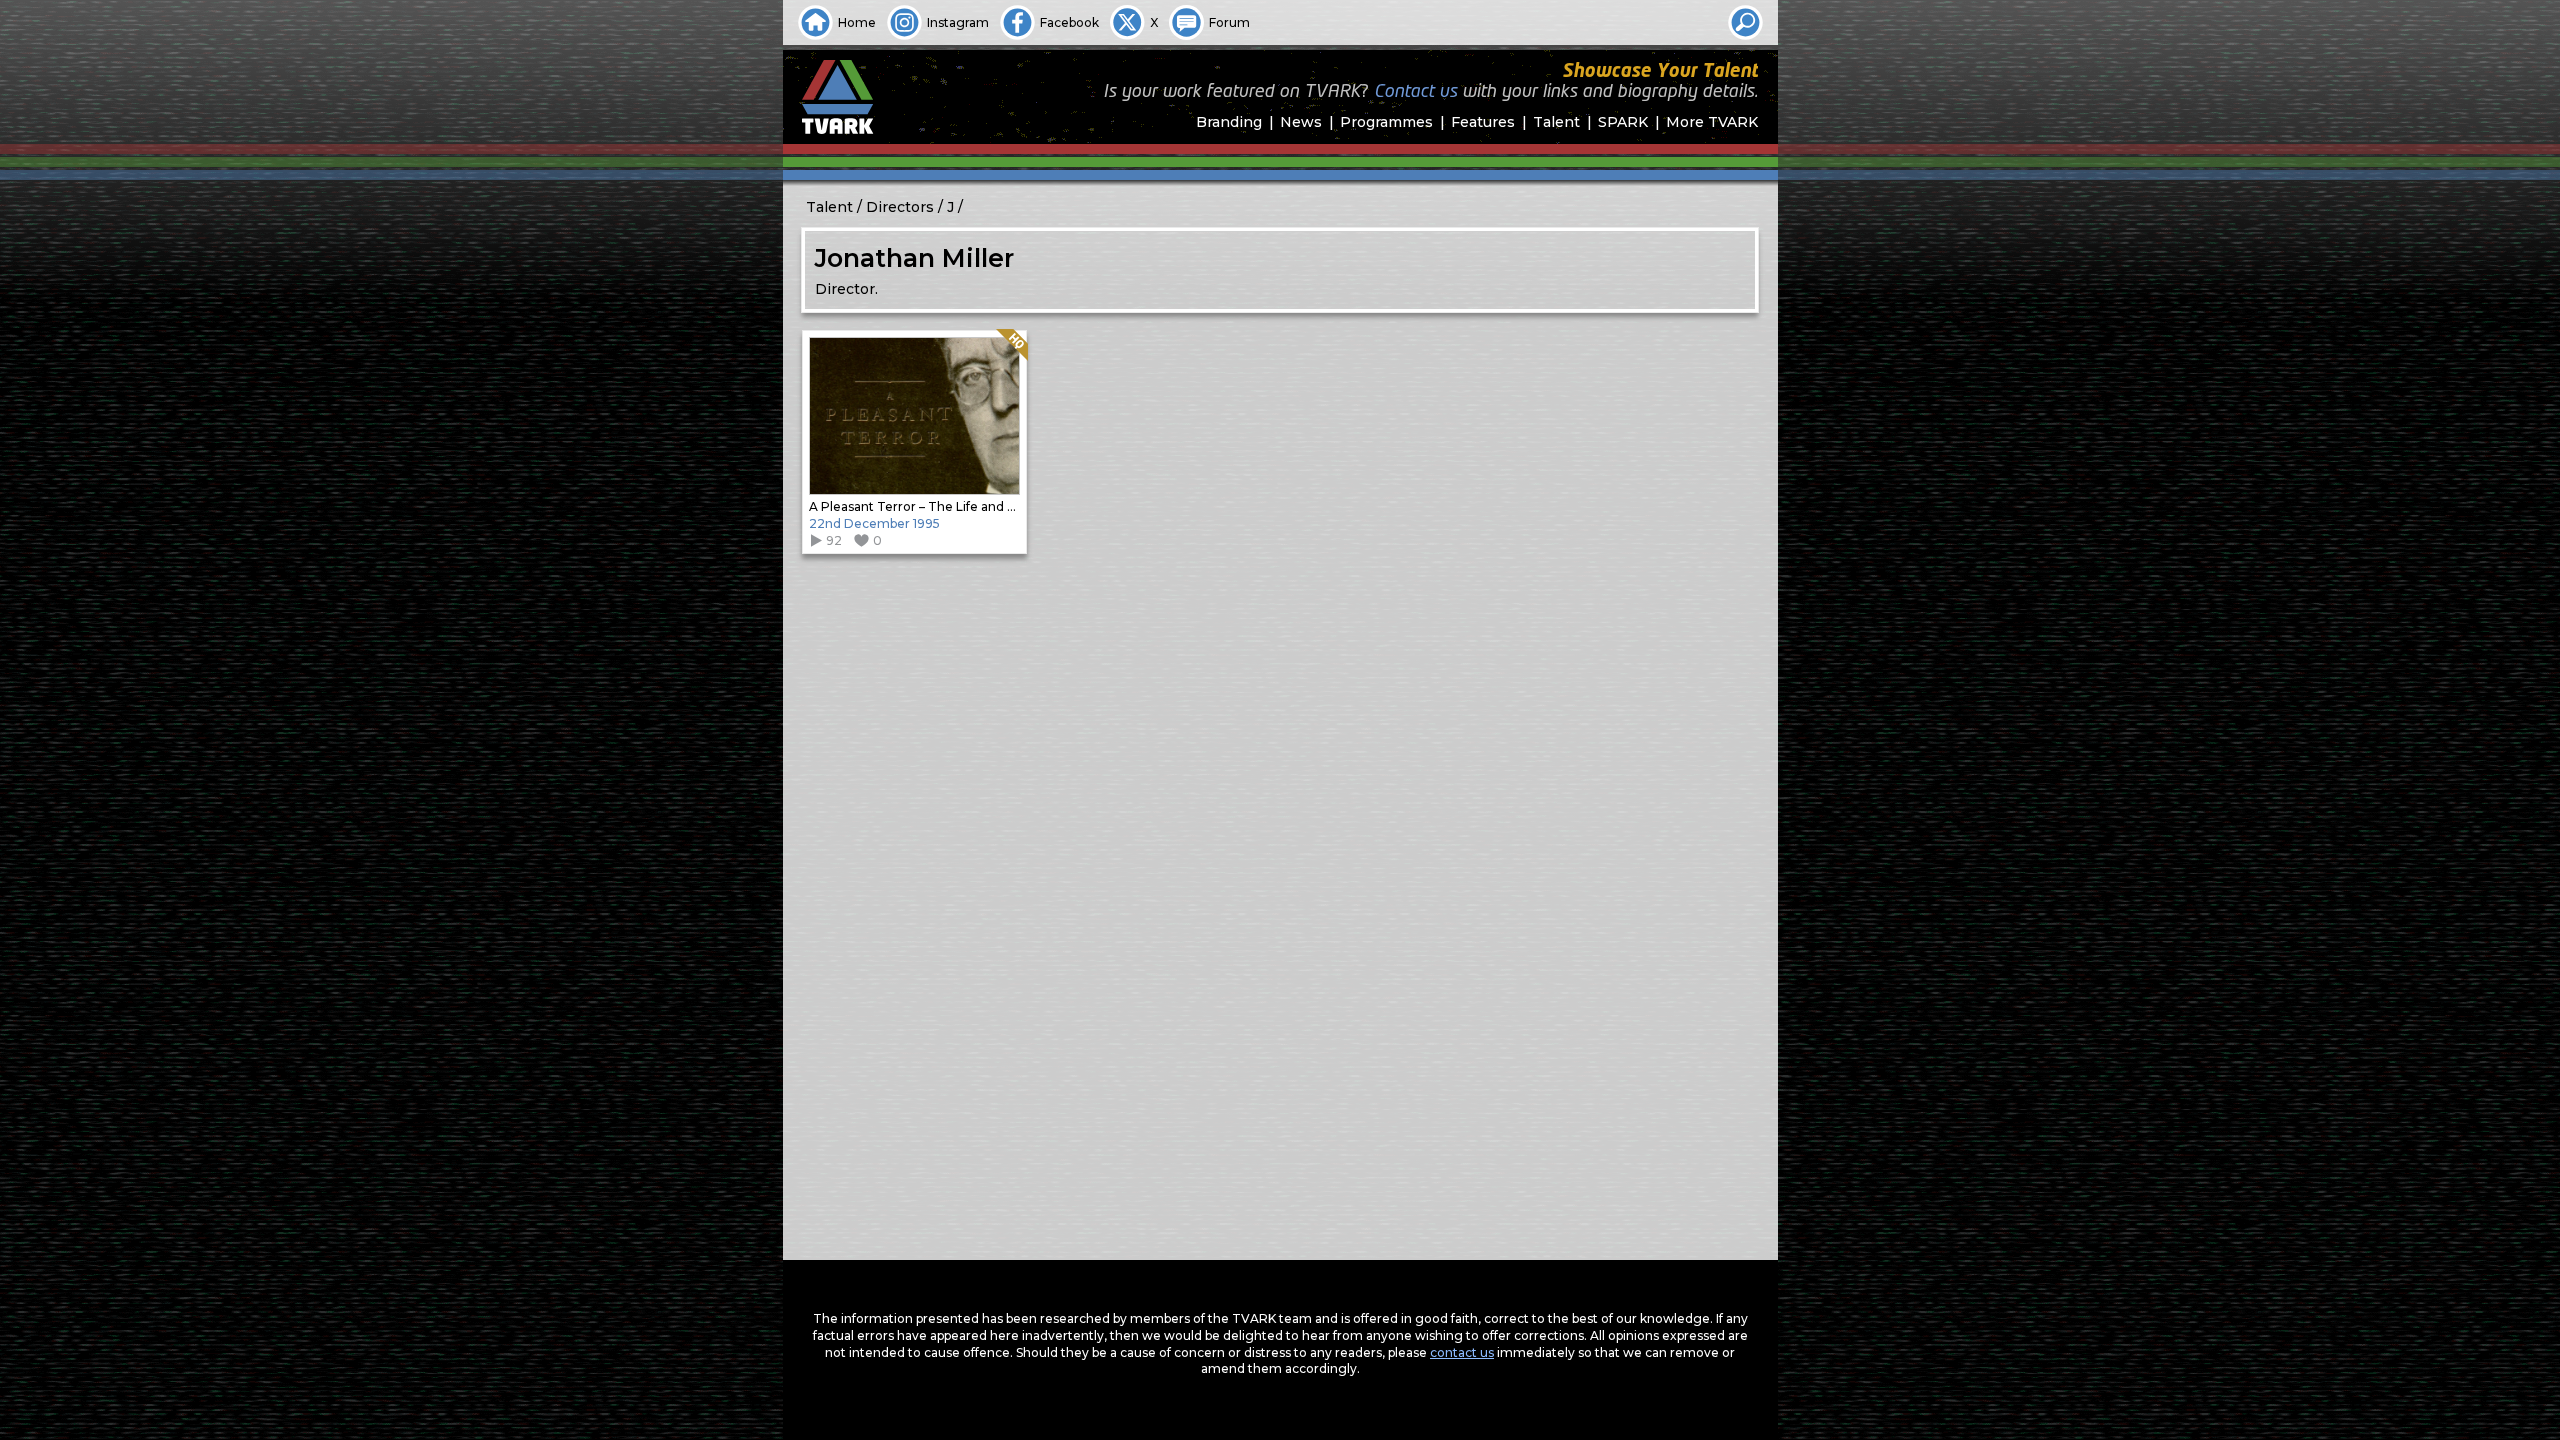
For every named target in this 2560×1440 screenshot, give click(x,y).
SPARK (1623, 122)
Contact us (1415, 92)
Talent (1556, 122)
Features (1483, 122)
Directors (900, 207)
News (1301, 122)
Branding (1229, 122)
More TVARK (1712, 122)
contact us (1462, 1352)
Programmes (1386, 122)
